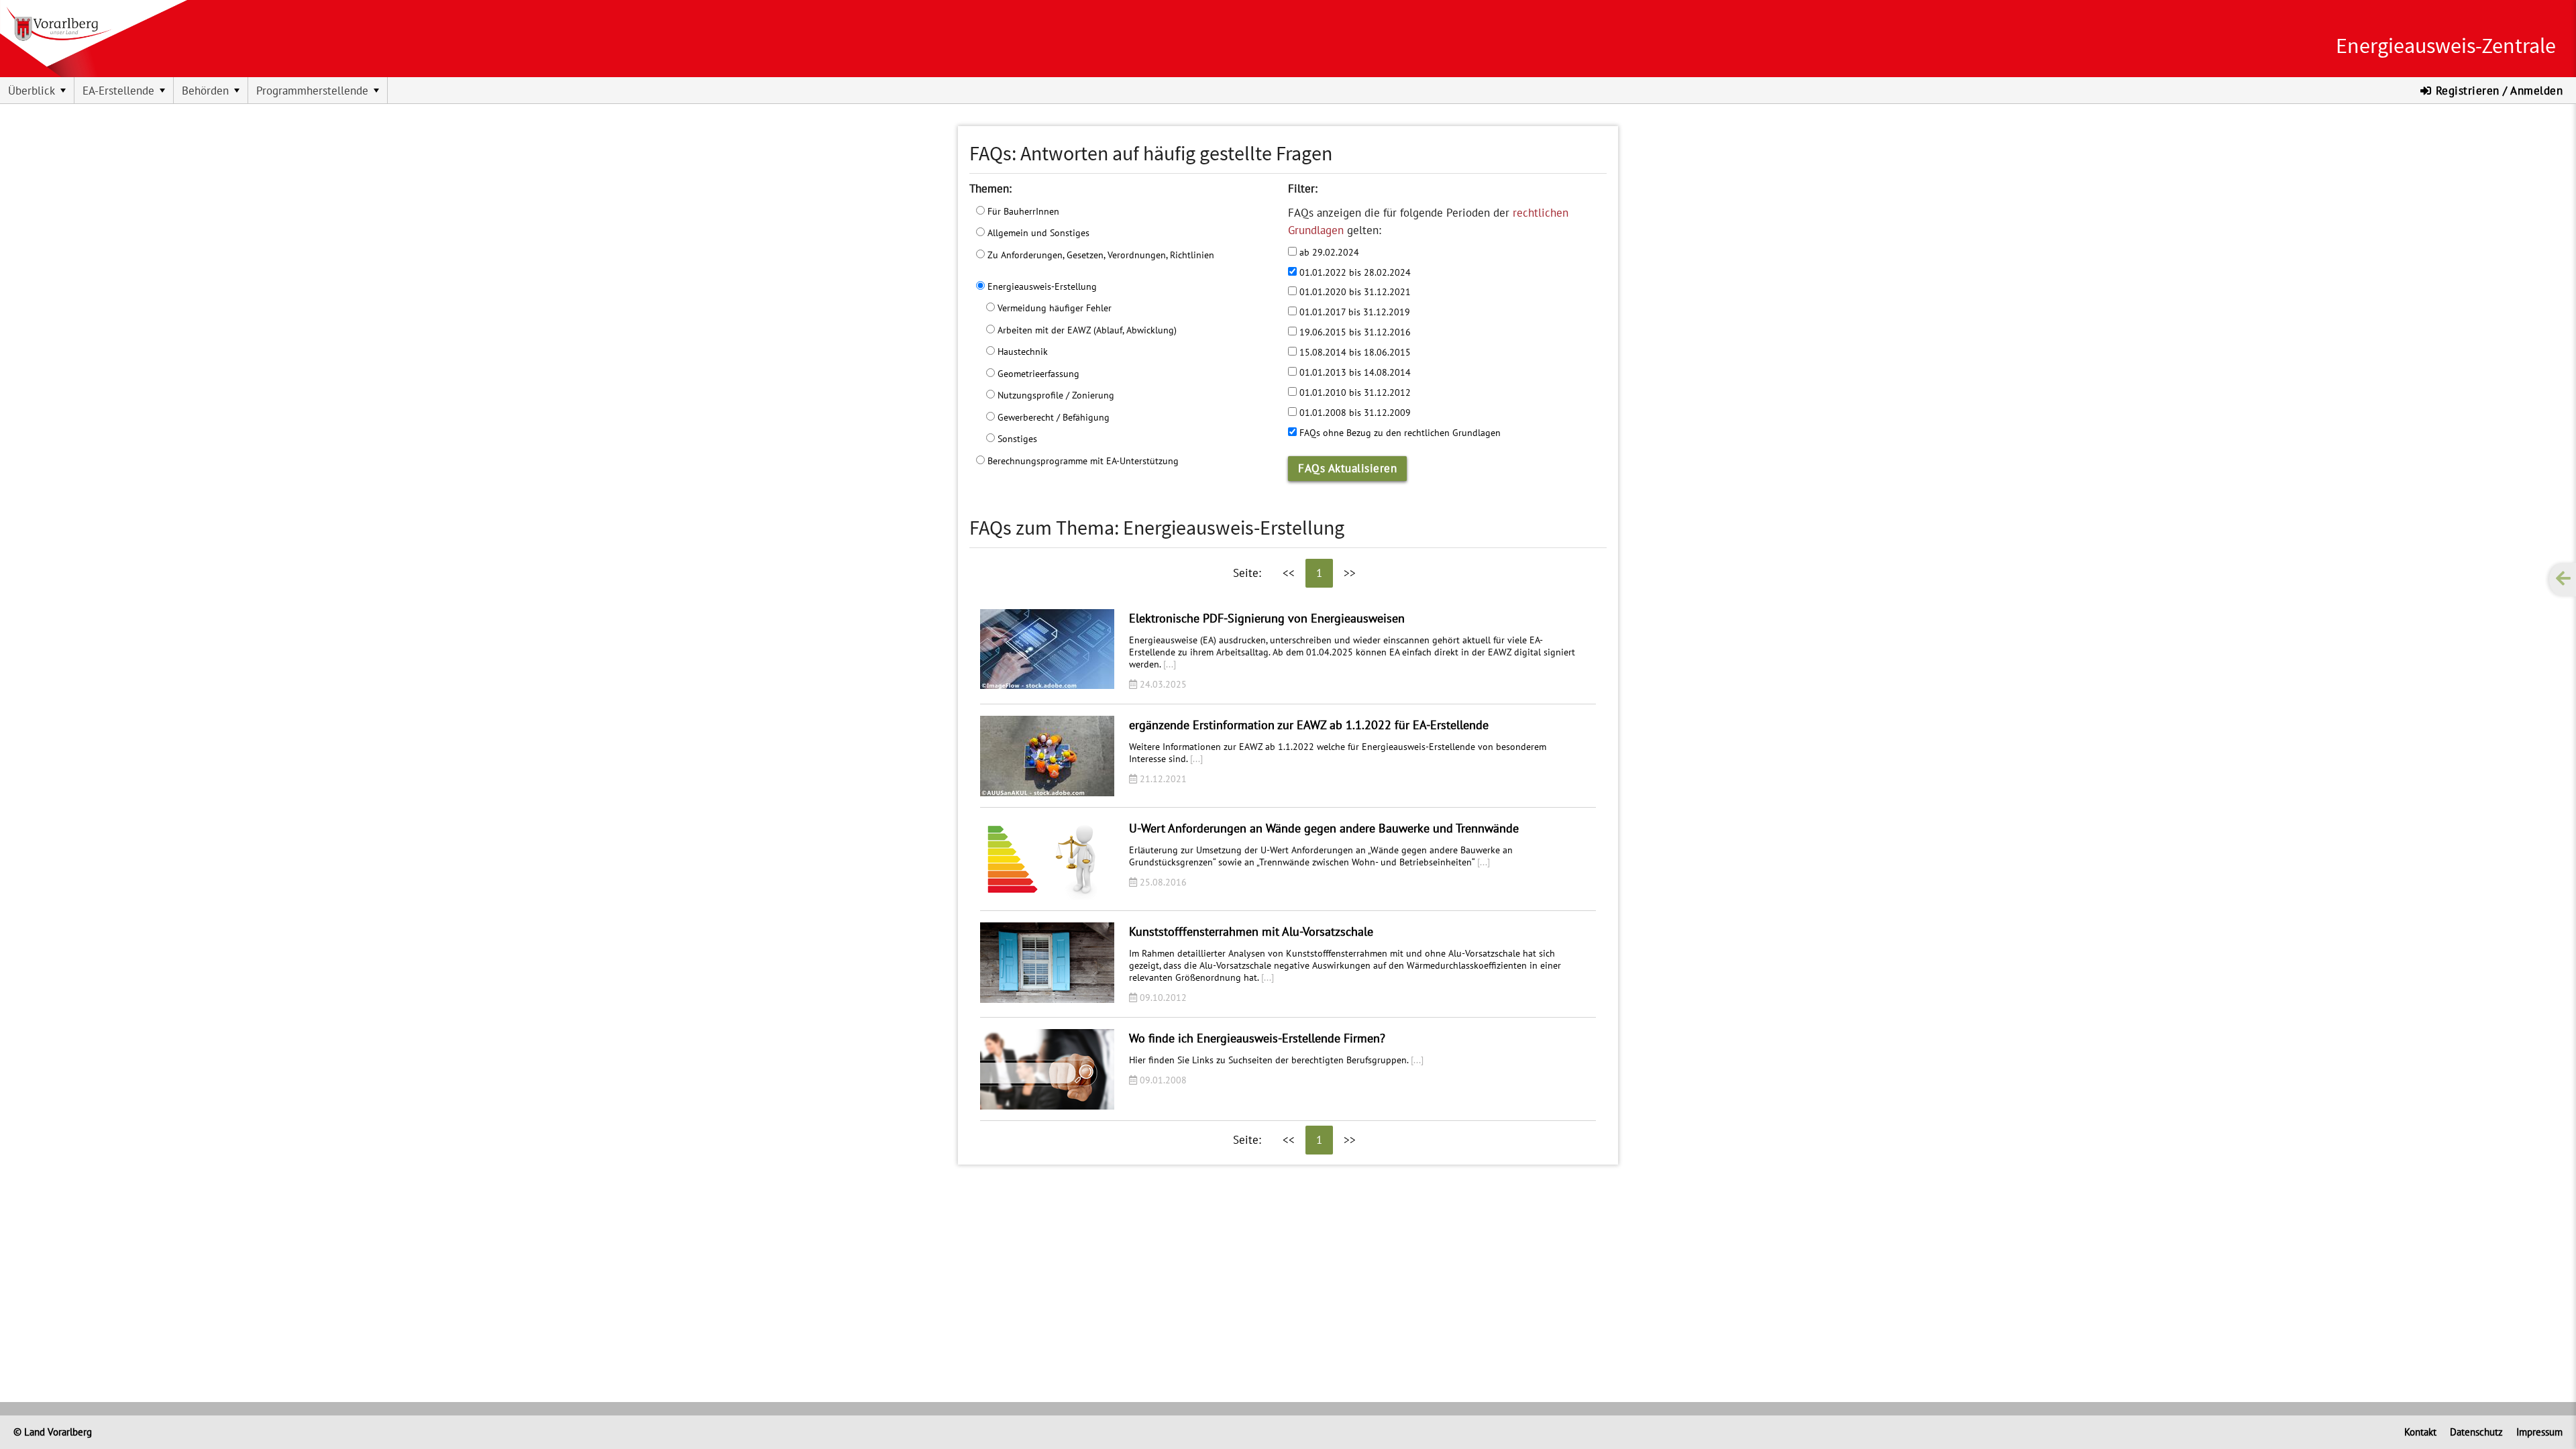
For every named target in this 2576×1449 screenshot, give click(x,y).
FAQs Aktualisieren (1347, 468)
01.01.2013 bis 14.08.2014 (1354, 372)
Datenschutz (2476, 1432)
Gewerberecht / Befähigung (1052, 417)
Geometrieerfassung (1037, 373)
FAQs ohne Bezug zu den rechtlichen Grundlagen (1399, 432)
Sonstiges (1016, 438)
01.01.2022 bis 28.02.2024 (1354, 272)
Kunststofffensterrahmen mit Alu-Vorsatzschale (1251, 931)
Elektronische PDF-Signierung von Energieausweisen (1267, 618)
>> (1350, 573)
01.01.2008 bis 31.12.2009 (1354, 412)
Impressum (2539, 1432)
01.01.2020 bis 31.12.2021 (1354, 291)
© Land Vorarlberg (53, 1432)
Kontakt (2420, 1432)
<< (1289, 573)
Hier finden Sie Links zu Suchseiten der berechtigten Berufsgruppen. (1276, 1060)
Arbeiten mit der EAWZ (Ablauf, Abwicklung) (1086, 330)
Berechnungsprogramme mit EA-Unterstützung (1082, 461)
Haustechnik (1021, 351)
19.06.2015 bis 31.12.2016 (1354, 332)
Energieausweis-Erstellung (1041, 286)
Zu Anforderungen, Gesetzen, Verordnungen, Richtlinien (1099, 255)
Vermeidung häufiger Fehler (1053, 308)
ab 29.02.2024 (1328, 252)
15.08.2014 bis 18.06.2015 (1354, 352)
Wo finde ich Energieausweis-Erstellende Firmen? (1257, 1038)
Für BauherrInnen (1022, 211)
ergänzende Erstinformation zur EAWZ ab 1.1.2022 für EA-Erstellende (1309, 725)
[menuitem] (37, 91)
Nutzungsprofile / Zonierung (1055, 395)
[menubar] (644, 91)
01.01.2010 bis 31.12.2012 (1354, 392)
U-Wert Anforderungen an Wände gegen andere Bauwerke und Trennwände (1324, 828)
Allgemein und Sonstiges (1037, 232)
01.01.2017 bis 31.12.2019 (1353, 312)
